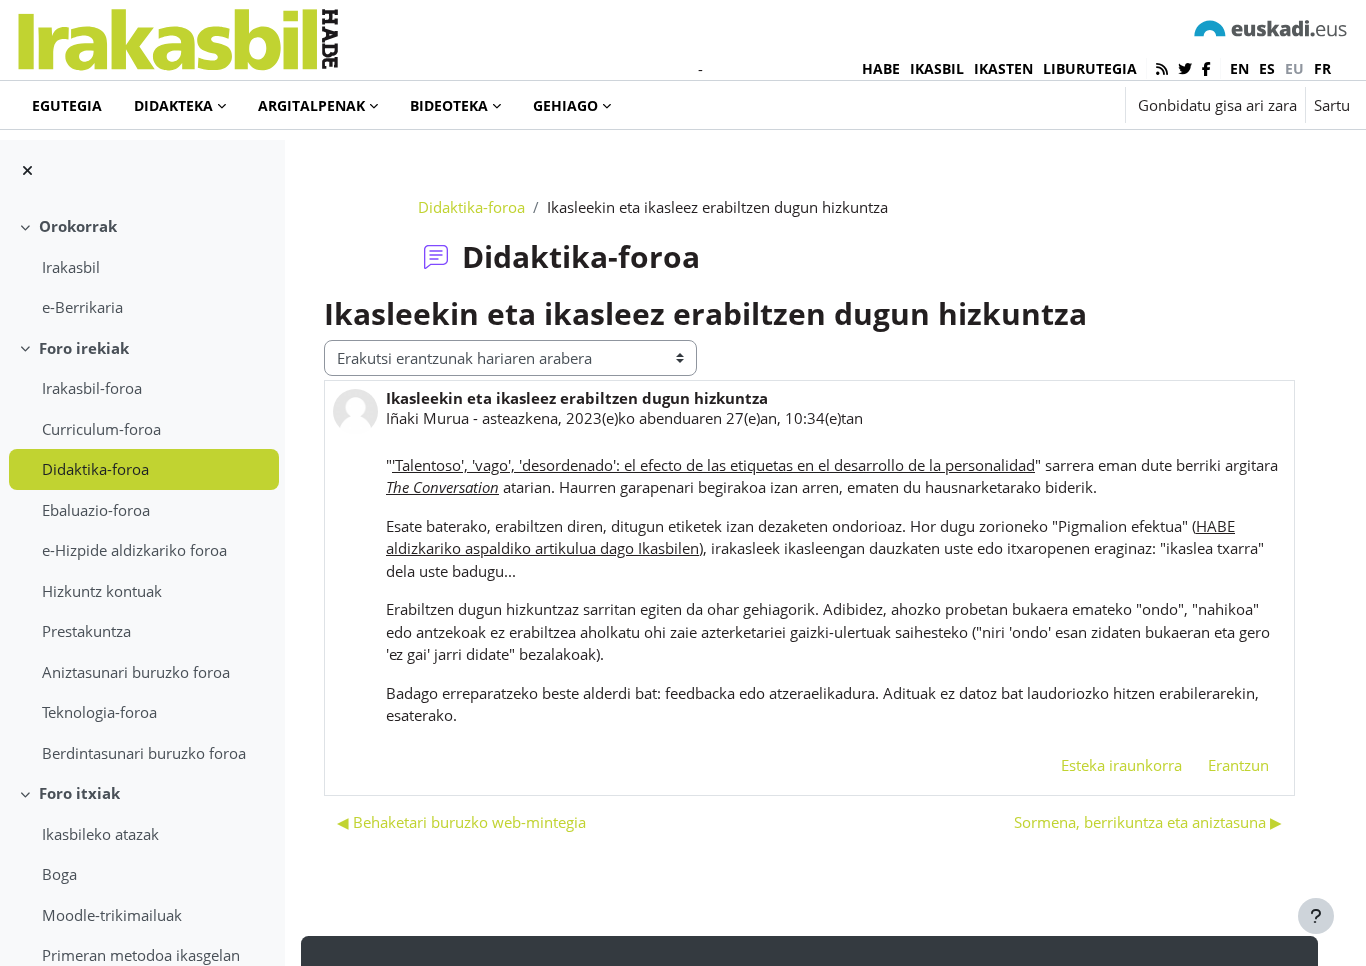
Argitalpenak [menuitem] (311, 105)
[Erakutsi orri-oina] (1316, 916)
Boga (59, 874)
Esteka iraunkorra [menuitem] (1121, 765)
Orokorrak (78, 226)
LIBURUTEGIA (1090, 68)
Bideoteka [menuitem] (449, 105)
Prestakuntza (86, 631)
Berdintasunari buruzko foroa (144, 753)
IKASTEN (1003, 68)
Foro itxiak (79, 793)
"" (713, 465)
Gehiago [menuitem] (565, 105)
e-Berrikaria (82, 307)
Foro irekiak (84, 348)
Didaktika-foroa (95, 469)
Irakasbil (71, 267)
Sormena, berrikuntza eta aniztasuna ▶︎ (1148, 822)
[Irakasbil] (177, 34)
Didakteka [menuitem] (173, 105)
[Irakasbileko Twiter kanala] (1185, 68)
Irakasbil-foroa (92, 388)
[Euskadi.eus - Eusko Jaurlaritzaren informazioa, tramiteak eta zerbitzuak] (1271, 27)
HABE (881, 68)
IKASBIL (937, 68)
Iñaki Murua (427, 418)
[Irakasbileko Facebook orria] (1206, 68)
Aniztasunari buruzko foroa (136, 672)
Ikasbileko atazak (100, 834)
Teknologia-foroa (99, 712)
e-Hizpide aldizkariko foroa (134, 550)
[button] (1048, 105)
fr (1322, 68)
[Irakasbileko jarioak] (1162, 68)
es (1267, 68)
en (1239, 68)
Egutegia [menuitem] (67, 105)
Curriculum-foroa (101, 429)
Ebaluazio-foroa (96, 510)
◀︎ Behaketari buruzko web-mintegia (461, 822)
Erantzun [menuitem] (1238, 765)
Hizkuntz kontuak (102, 591)
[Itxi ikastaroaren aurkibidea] (27, 170)
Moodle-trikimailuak (112, 915)
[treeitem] (142, 267)
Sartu (1332, 105)
